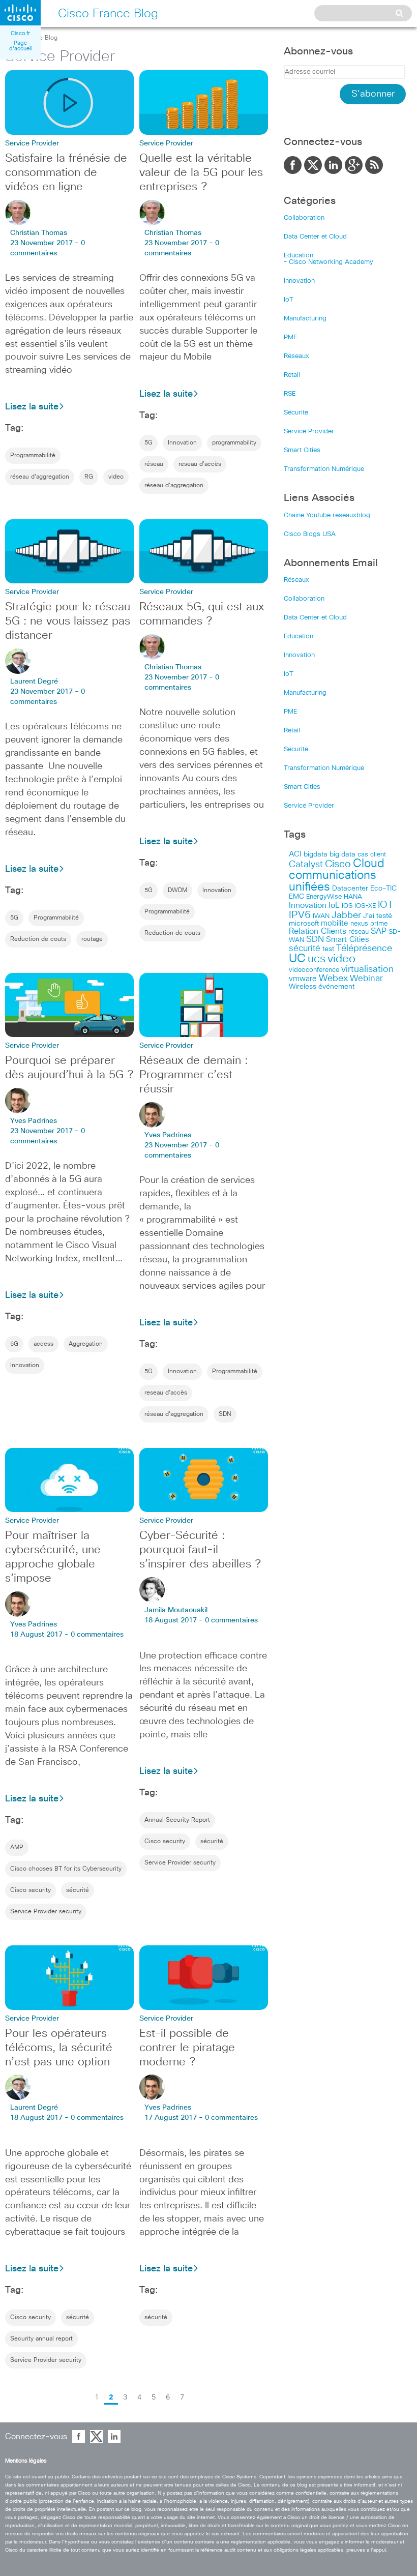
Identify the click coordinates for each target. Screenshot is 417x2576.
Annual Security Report (177, 1820)
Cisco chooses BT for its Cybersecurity (66, 1869)
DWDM (177, 891)
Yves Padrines (34, 1121)
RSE (290, 394)
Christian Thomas (39, 233)
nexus (359, 924)
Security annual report (41, 2339)
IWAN (321, 916)
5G (148, 443)
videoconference (314, 970)
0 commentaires (97, 1635)
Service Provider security (46, 1912)
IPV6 (300, 915)
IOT (385, 905)
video (116, 477)
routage (92, 939)
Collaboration (304, 218)
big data (342, 854)
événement (336, 987)
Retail (292, 375)
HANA (353, 897)
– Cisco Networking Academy (329, 262)
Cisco (338, 864)
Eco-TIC (383, 889)
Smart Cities (302, 450)
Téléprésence (364, 949)
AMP (17, 1848)
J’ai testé (378, 916)
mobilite (335, 924)
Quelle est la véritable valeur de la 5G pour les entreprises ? (201, 173)
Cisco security (31, 1890)
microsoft (304, 924)
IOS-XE (365, 906)
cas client (372, 855)
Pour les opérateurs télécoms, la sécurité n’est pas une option (59, 2048)
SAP (379, 931)
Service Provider (309, 432)
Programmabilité (33, 456)
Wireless (303, 987)
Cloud (369, 864)
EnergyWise (324, 897)
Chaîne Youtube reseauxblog (327, 515)
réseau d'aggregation (40, 477)
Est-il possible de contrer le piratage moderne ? (187, 2048)
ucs (317, 959)
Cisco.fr (20, 33)
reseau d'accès (200, 464)
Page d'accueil (20, 46)
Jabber (346, 915)
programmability (234, 443)
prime (379, 924)
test (328, 949)
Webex (333, 979)
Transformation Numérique (324, 469)
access (43, 1344)
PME (290, 337)
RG (89, 477)
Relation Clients (318, 931)
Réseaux (296, 356)
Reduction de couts (38, 939)
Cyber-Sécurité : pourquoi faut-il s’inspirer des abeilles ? (200, 1550)
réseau (154, 464)
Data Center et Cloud (315, 237)
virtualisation (367, 969)
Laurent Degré (34, 682)
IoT (289, 300)
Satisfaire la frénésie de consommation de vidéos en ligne (66, 173)
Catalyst (306, 865)
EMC (296, 897)
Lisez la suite (32, 407)
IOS (347, 906)
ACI (295, 854)
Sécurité (296, 413)
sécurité (78, 1890)
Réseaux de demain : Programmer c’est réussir (193, 1075)
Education (299, 256)
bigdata (316, 854)
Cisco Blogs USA (310, 534)
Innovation (182, 443)
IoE (334, 906)
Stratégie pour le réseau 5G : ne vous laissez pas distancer (68, 621)
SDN (225, 1414)
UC (297, 959)
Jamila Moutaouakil (176, 1610)
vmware (303, 979)
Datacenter (350, 889)
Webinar (366, 979)
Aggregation (86, 1344)
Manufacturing (305, 319)
